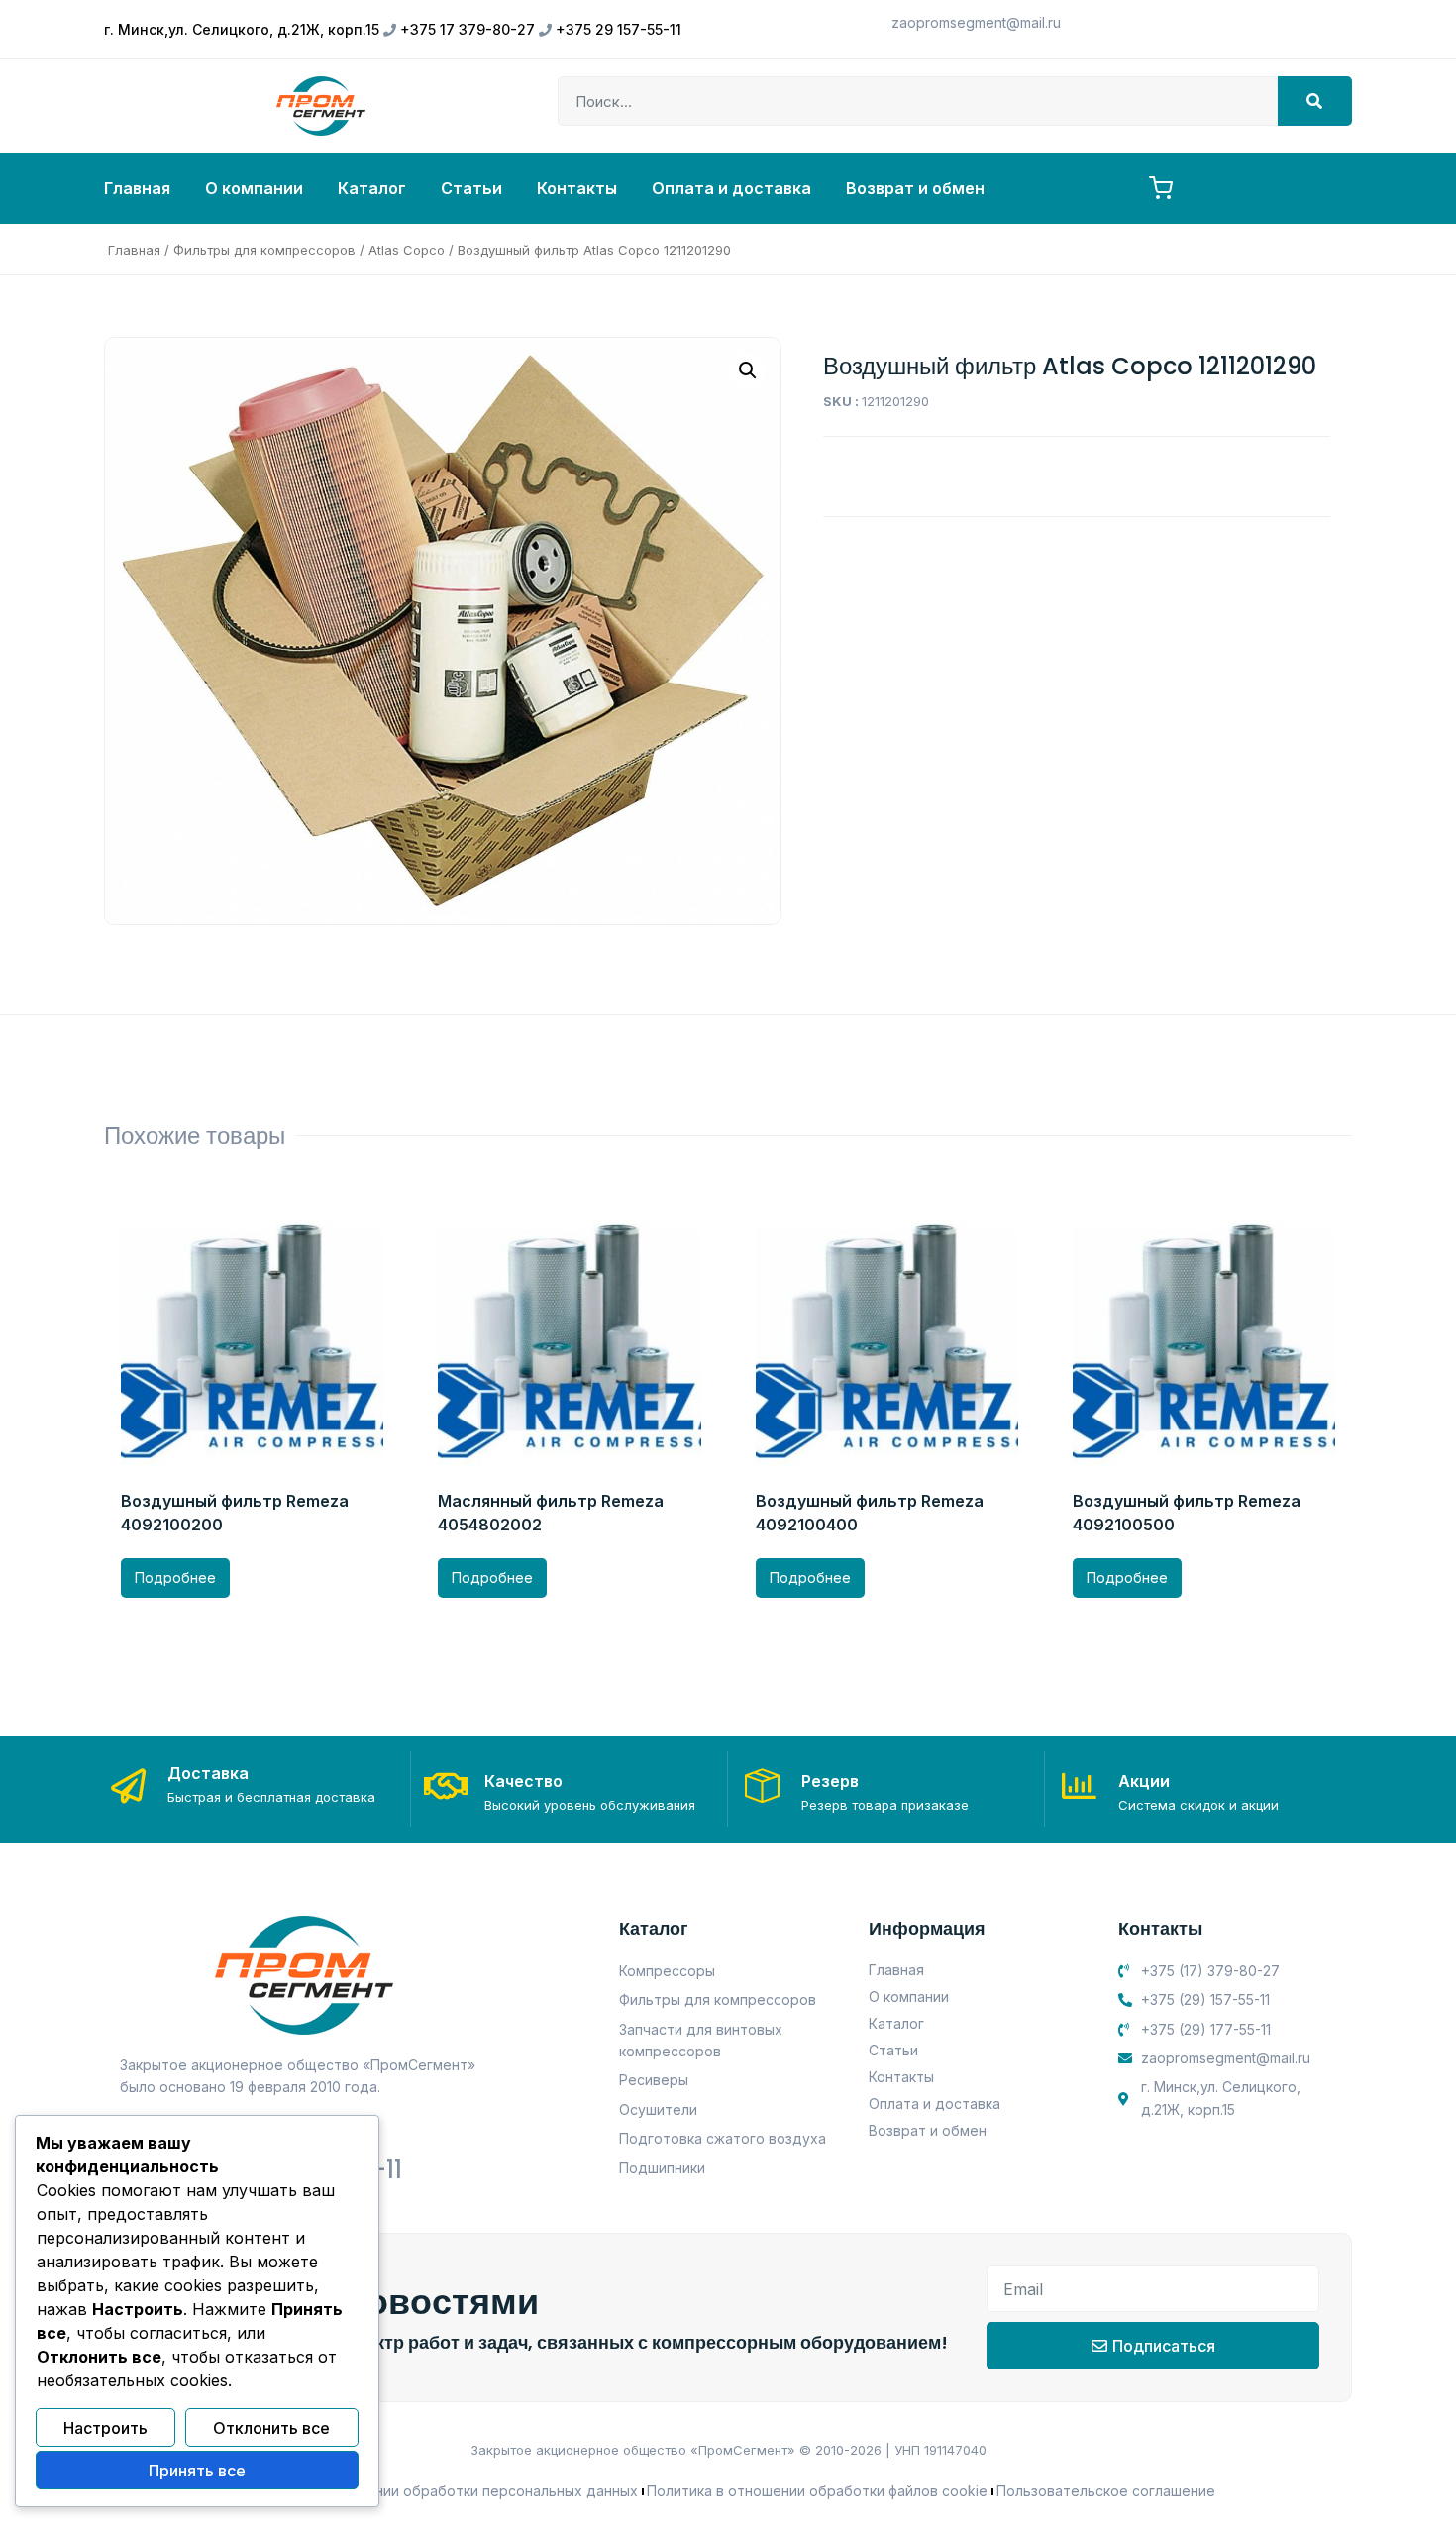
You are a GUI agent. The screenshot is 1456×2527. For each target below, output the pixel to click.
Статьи (471, 188)
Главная (137, 188)
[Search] (1315, 101)
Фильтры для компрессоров (264, 250)
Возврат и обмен (915, 188)
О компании (254, 188)
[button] (748, 370)
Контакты (577, 188)
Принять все (197, 2471)
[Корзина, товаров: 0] (1161, 188)
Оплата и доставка (731, 188)
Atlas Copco (407, 250)
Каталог (372, 188)
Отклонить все (271, 2428)
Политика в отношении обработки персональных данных (439, 2491)
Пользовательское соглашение (1106, 2491)
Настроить (105, 2428)
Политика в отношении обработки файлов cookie (817, 2491)
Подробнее (175, 1578)
